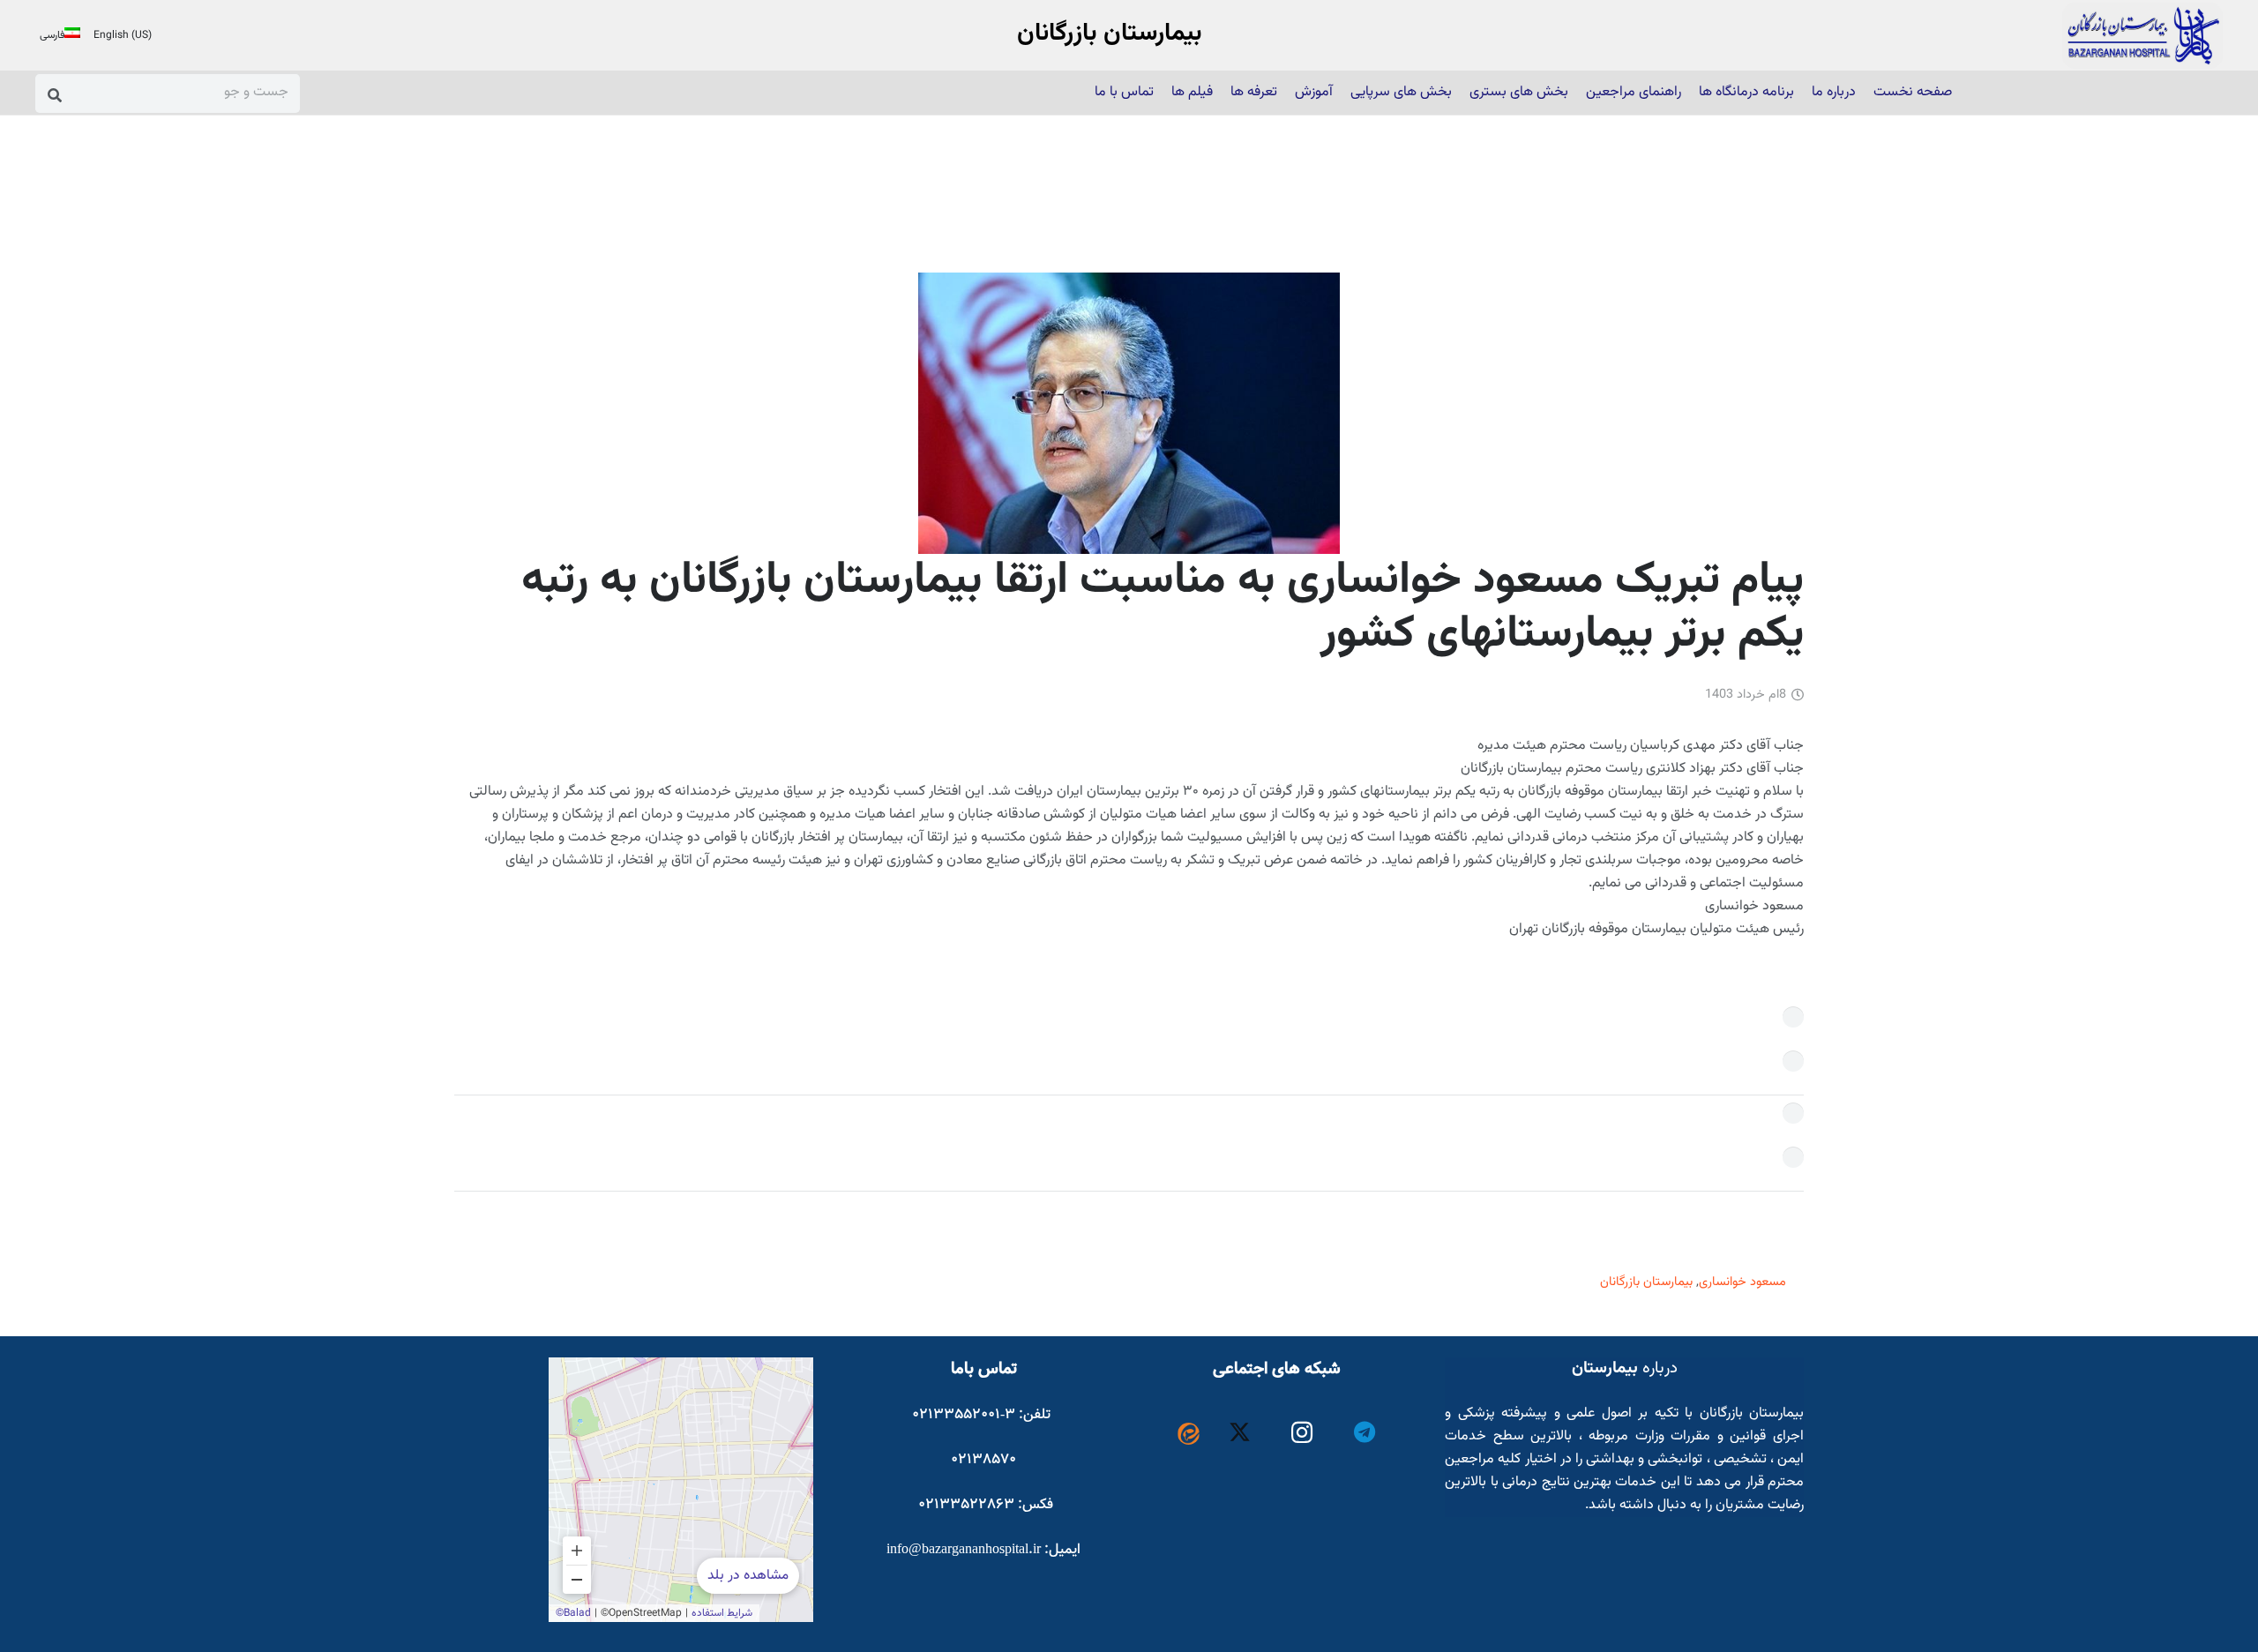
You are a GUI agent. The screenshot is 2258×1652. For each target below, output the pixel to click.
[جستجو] (55, 95)
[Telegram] (1365, 1433)
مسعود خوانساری (1742, 1282)
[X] (1241, 1433)
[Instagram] (1302, 1433)
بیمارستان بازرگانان (1646, 1282)
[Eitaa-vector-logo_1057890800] (1189, 1434)
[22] (2142, 36)
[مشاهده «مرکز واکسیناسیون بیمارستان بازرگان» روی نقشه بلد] (681, 1490)
